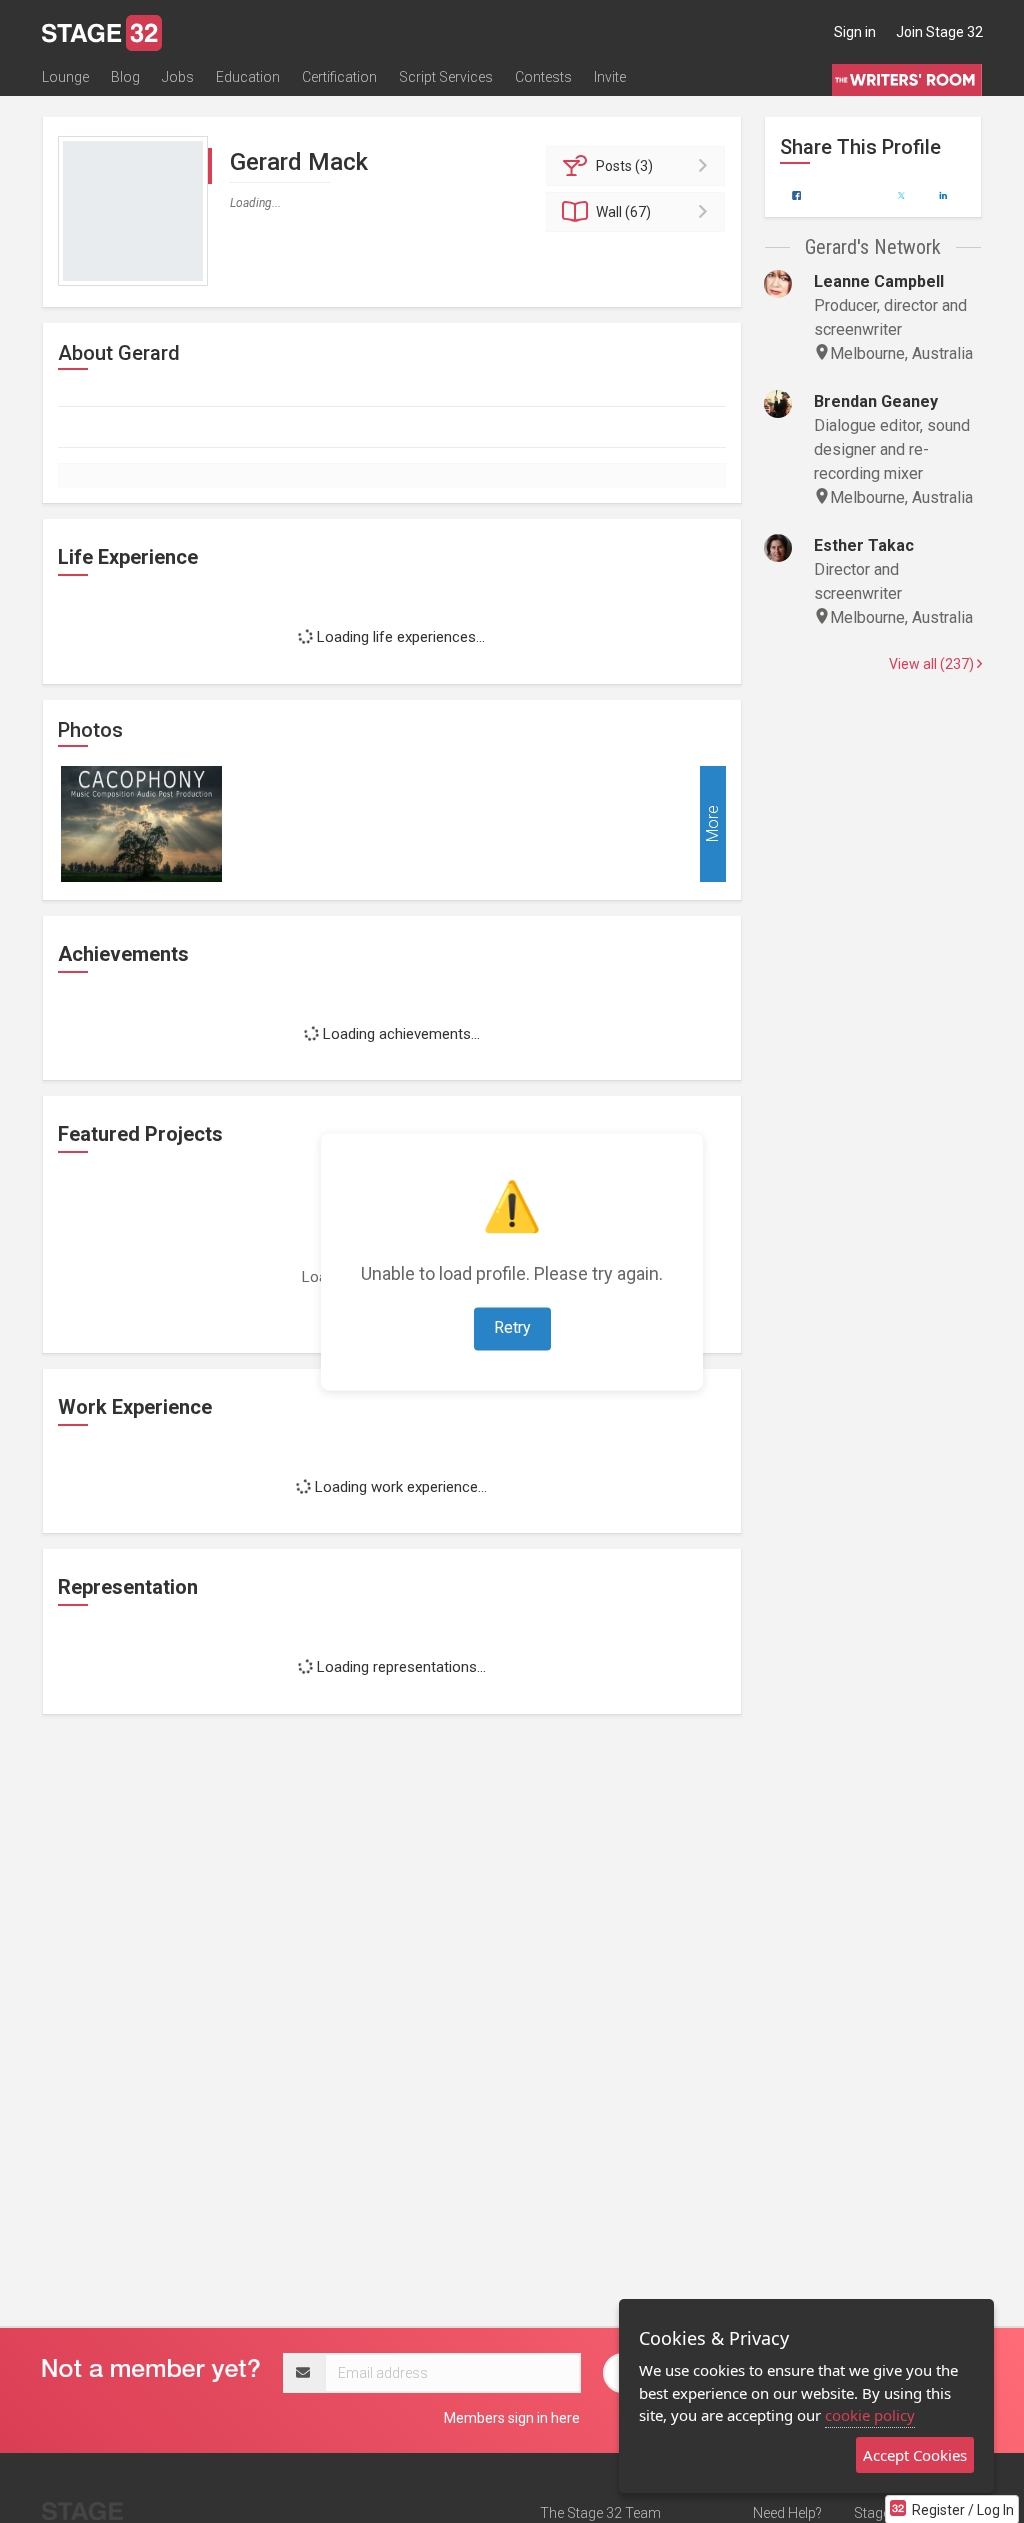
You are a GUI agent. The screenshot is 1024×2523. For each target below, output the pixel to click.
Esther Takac (864, 545)
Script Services (446, 77)
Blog (125, 77)
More (712, 823)
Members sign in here (512, 2418)
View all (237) (933, 664)
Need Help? (787, 2513)
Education (248, 77)
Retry (512, 1327)
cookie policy (870, 2415)
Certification (339, 77)
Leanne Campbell (879, 281)
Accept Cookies (915, 2455)
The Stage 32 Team (600, 2513)
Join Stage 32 (939, 32)
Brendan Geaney (876, 401)
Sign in (855, 32)
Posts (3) (624, 166)
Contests (543, 77)
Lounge (65, 77)
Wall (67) (623, 212)
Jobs (178, 77)
